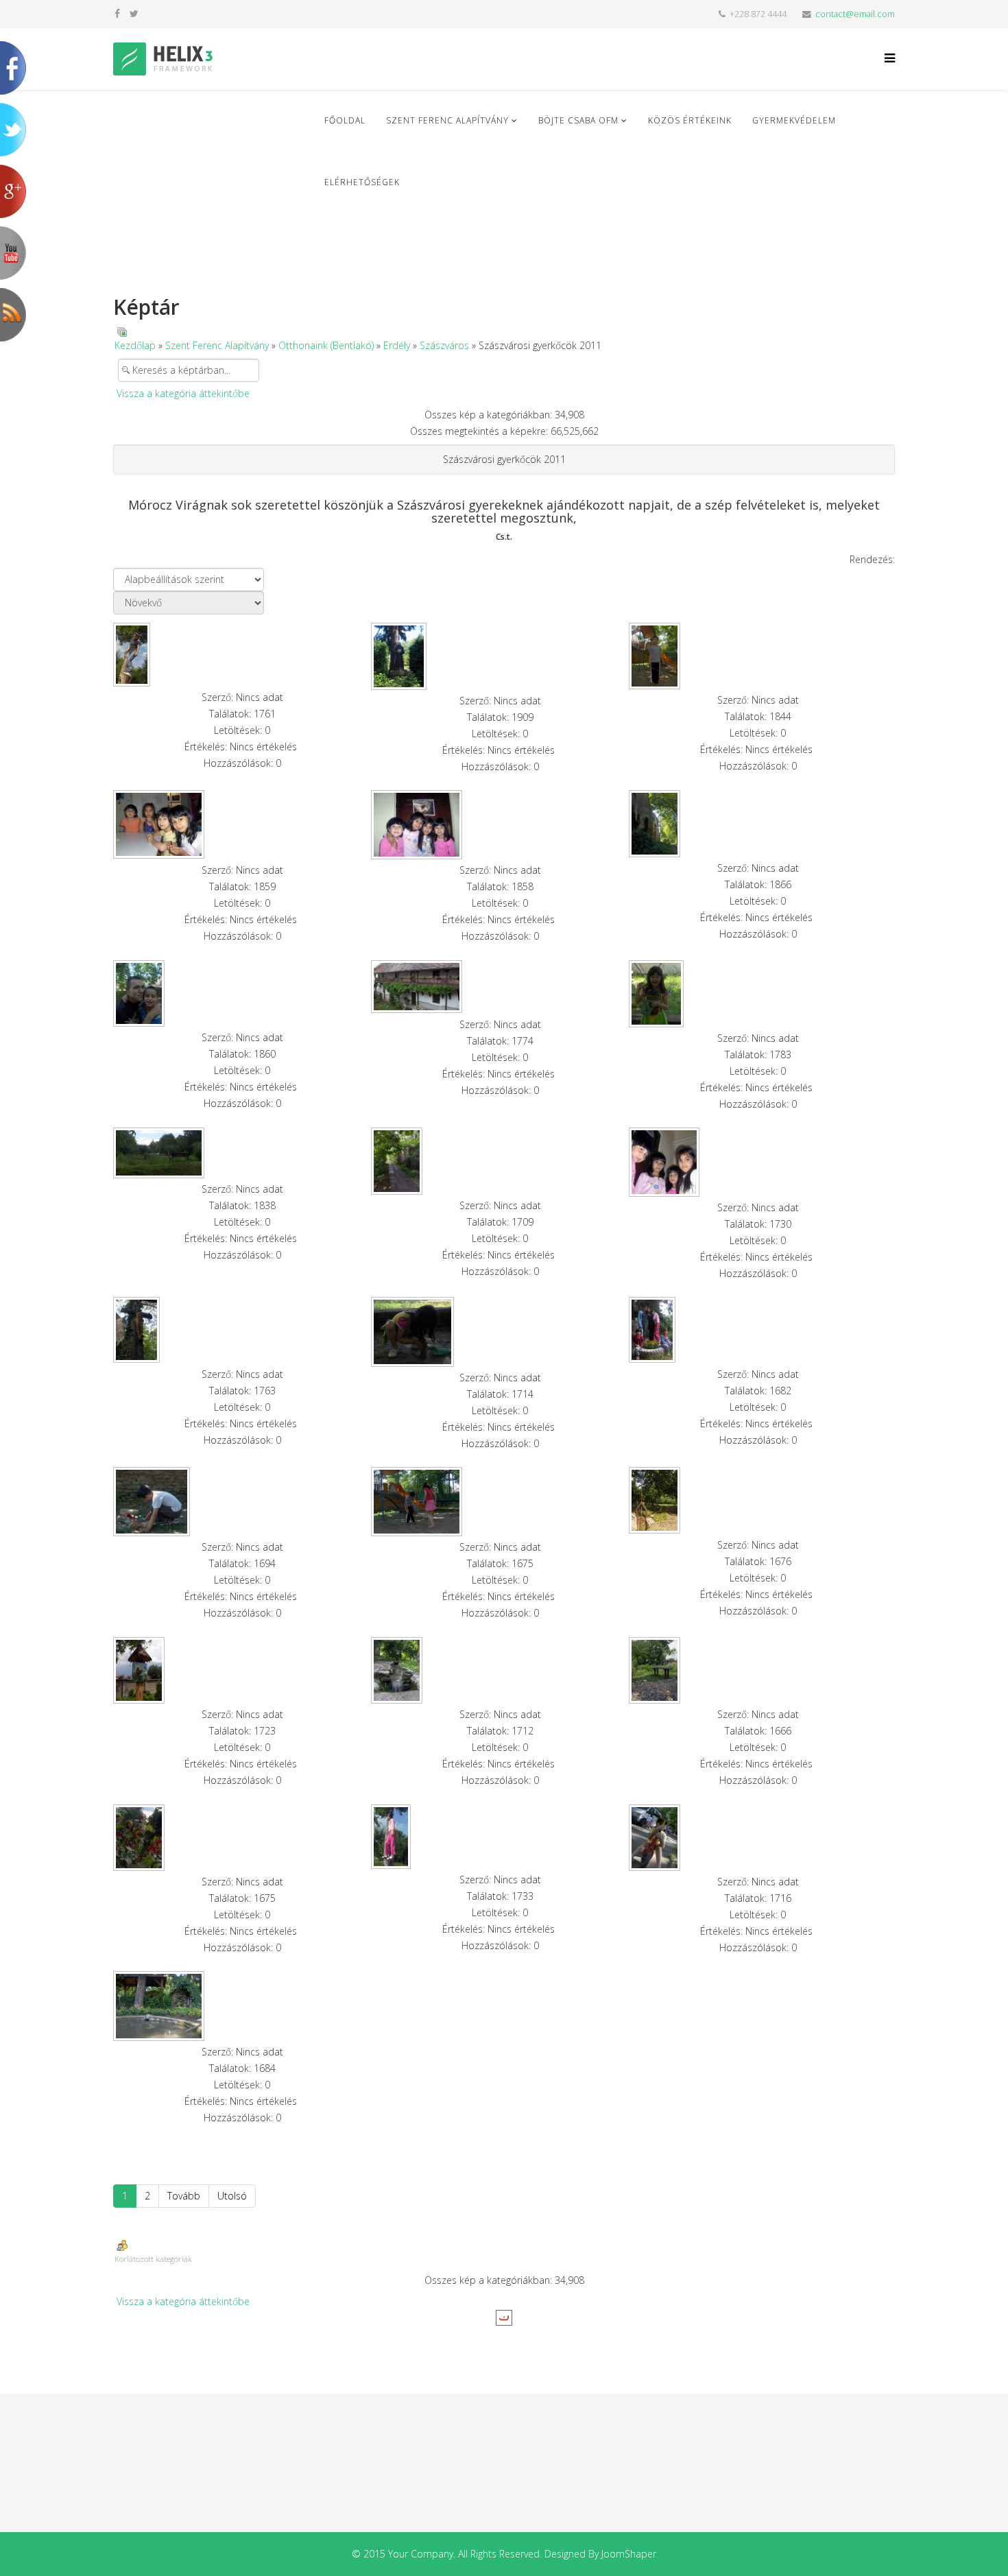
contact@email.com (855, 14)
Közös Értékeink (690, 120)
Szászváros (444, 345)
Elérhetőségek (362, 182)
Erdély (397, 345)
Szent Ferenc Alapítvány (447, 120)
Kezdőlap (135, 345)
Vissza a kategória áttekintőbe (183, 393)
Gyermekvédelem (794, 120)
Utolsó (232, 2196)
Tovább (184, 2196)
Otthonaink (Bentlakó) (326, 345)
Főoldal (345, 120)
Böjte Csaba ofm (578, 120)
